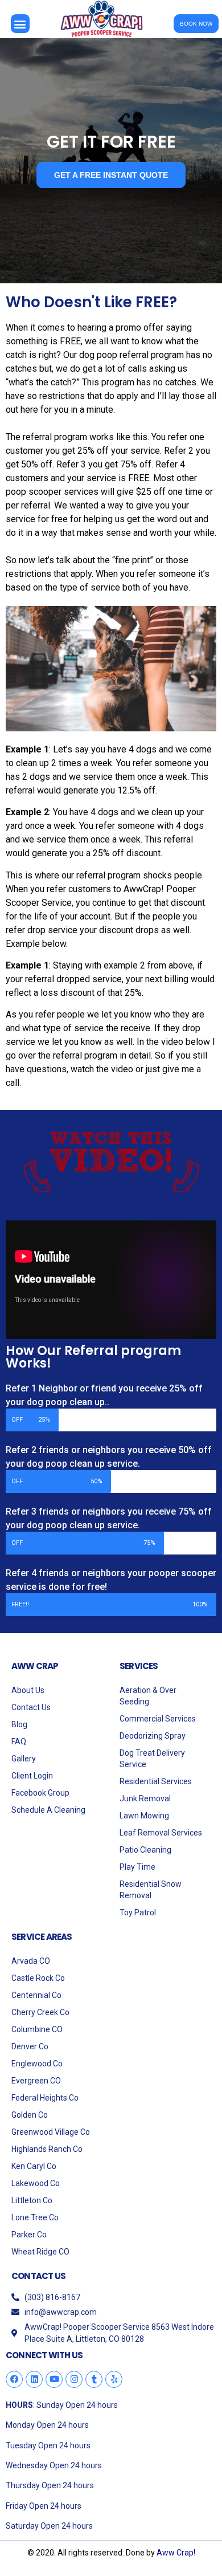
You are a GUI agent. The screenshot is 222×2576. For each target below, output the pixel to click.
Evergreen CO (36, 2081)
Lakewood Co (36, 2183)
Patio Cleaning (145, 1850)
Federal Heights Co (45, 2098)
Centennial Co (36, 1995)
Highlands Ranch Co (47, 2149)
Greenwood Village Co (51, 2132)
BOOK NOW (196, 24)
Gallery (24, 1759)
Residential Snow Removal (151, 1890)
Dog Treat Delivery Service (152, 1759)
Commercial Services (158, 1719)
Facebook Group (40, 1793)
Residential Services (156, 1781)
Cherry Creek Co (40, 2012)
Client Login (32, 1776)
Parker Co (29, 2235)
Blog (19, 1724)
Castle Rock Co (38, 1978)
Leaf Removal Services (161, 1833)
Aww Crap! (176, 2553)
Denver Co (30, 2046)
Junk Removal (145, 1798)
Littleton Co (32, 2200)
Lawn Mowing (144, 1816)
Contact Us (31, 1707)
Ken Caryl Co (34, 2166)
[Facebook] (14, 2379)
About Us (28, 1690)
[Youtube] (54, 2379)
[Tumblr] (94, 2379)
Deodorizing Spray (153, 1736)
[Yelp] (114, 2379)
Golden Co (30, 2115)
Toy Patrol (138, 1912)
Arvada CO (31, 1961)
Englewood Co (37, 2064)
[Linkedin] (34, 2379)
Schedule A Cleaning (48, 1810)
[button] (20, 24)
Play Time (137, 1867)
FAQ (19, 1741)
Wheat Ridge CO (40, 2252)
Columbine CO (37, 2029)
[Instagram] (74, 2379)
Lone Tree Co (35, 2217)
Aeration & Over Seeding (148, 1696)
